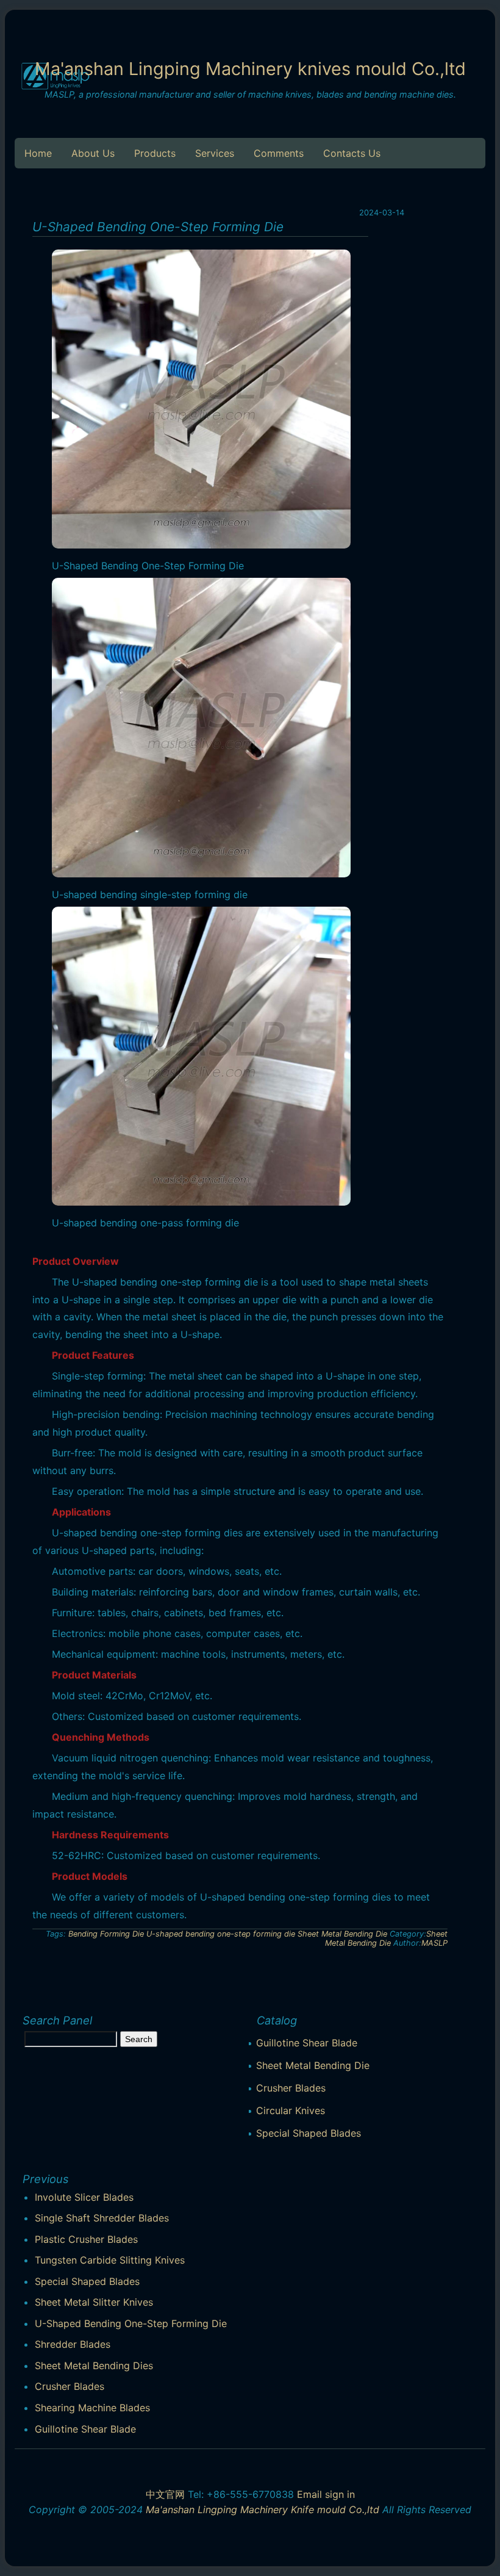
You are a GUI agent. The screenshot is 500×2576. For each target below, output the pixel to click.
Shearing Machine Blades (92, 2408)
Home (38, 153)
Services (215, 153)
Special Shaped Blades (309, 2133)
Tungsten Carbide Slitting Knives (110, 2260)
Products (155, 153)
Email (309, 2494)
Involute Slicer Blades (84, 2197)
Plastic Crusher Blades (86, 2239)
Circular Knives (291, 2110)
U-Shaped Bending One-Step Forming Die (131, 2323)
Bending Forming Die (106, 1934)
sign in (340, 2494)
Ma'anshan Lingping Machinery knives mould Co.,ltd (250, 69)
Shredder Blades (73, 2344)
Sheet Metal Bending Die (342, 1934)
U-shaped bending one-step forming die (221, 1934)
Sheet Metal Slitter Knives (94, 2302)
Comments (279, 153)
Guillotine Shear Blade (307, 2043)
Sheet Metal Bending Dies (94, 2366)
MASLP (434, 1943)
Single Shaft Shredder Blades (102, 2218)
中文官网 (165, 2494)
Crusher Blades (291, 2088)
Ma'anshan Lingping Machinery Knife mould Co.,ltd (262, 2509)
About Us (93, 153)
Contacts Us (352, 153)
